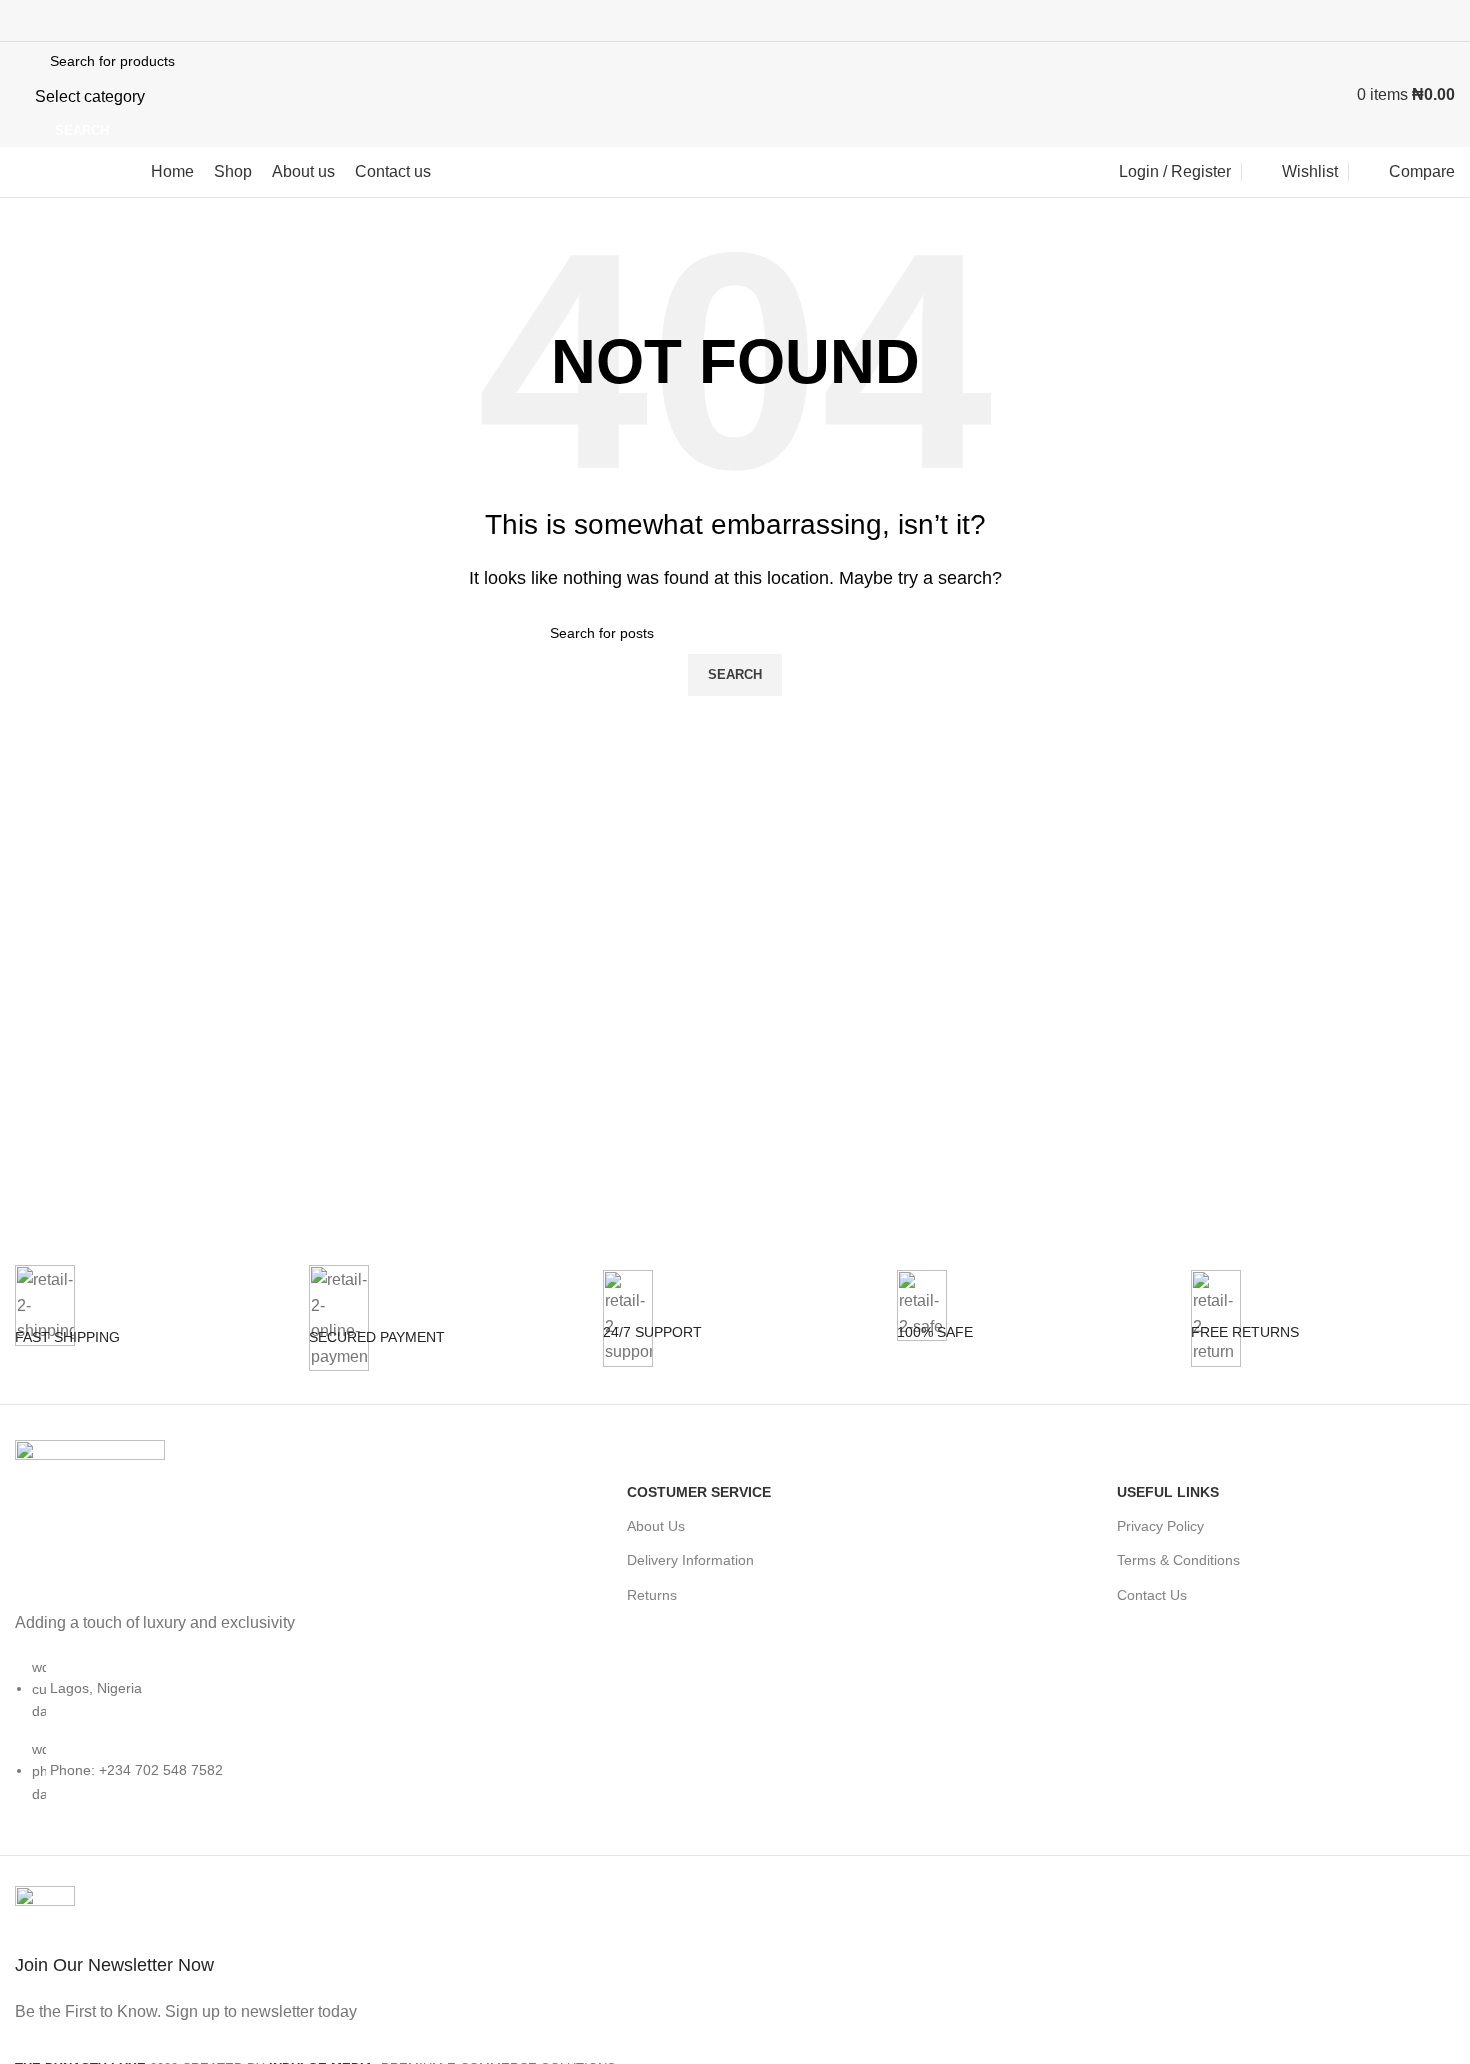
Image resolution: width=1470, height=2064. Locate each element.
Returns (652, 1595)
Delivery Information (690, 1560)
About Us (656, 1526)
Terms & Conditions (1178, 1560)
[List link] (183, 1647)
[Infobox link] (147, 1334)
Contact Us (1152, 1595)
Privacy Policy (1160, 1526)
